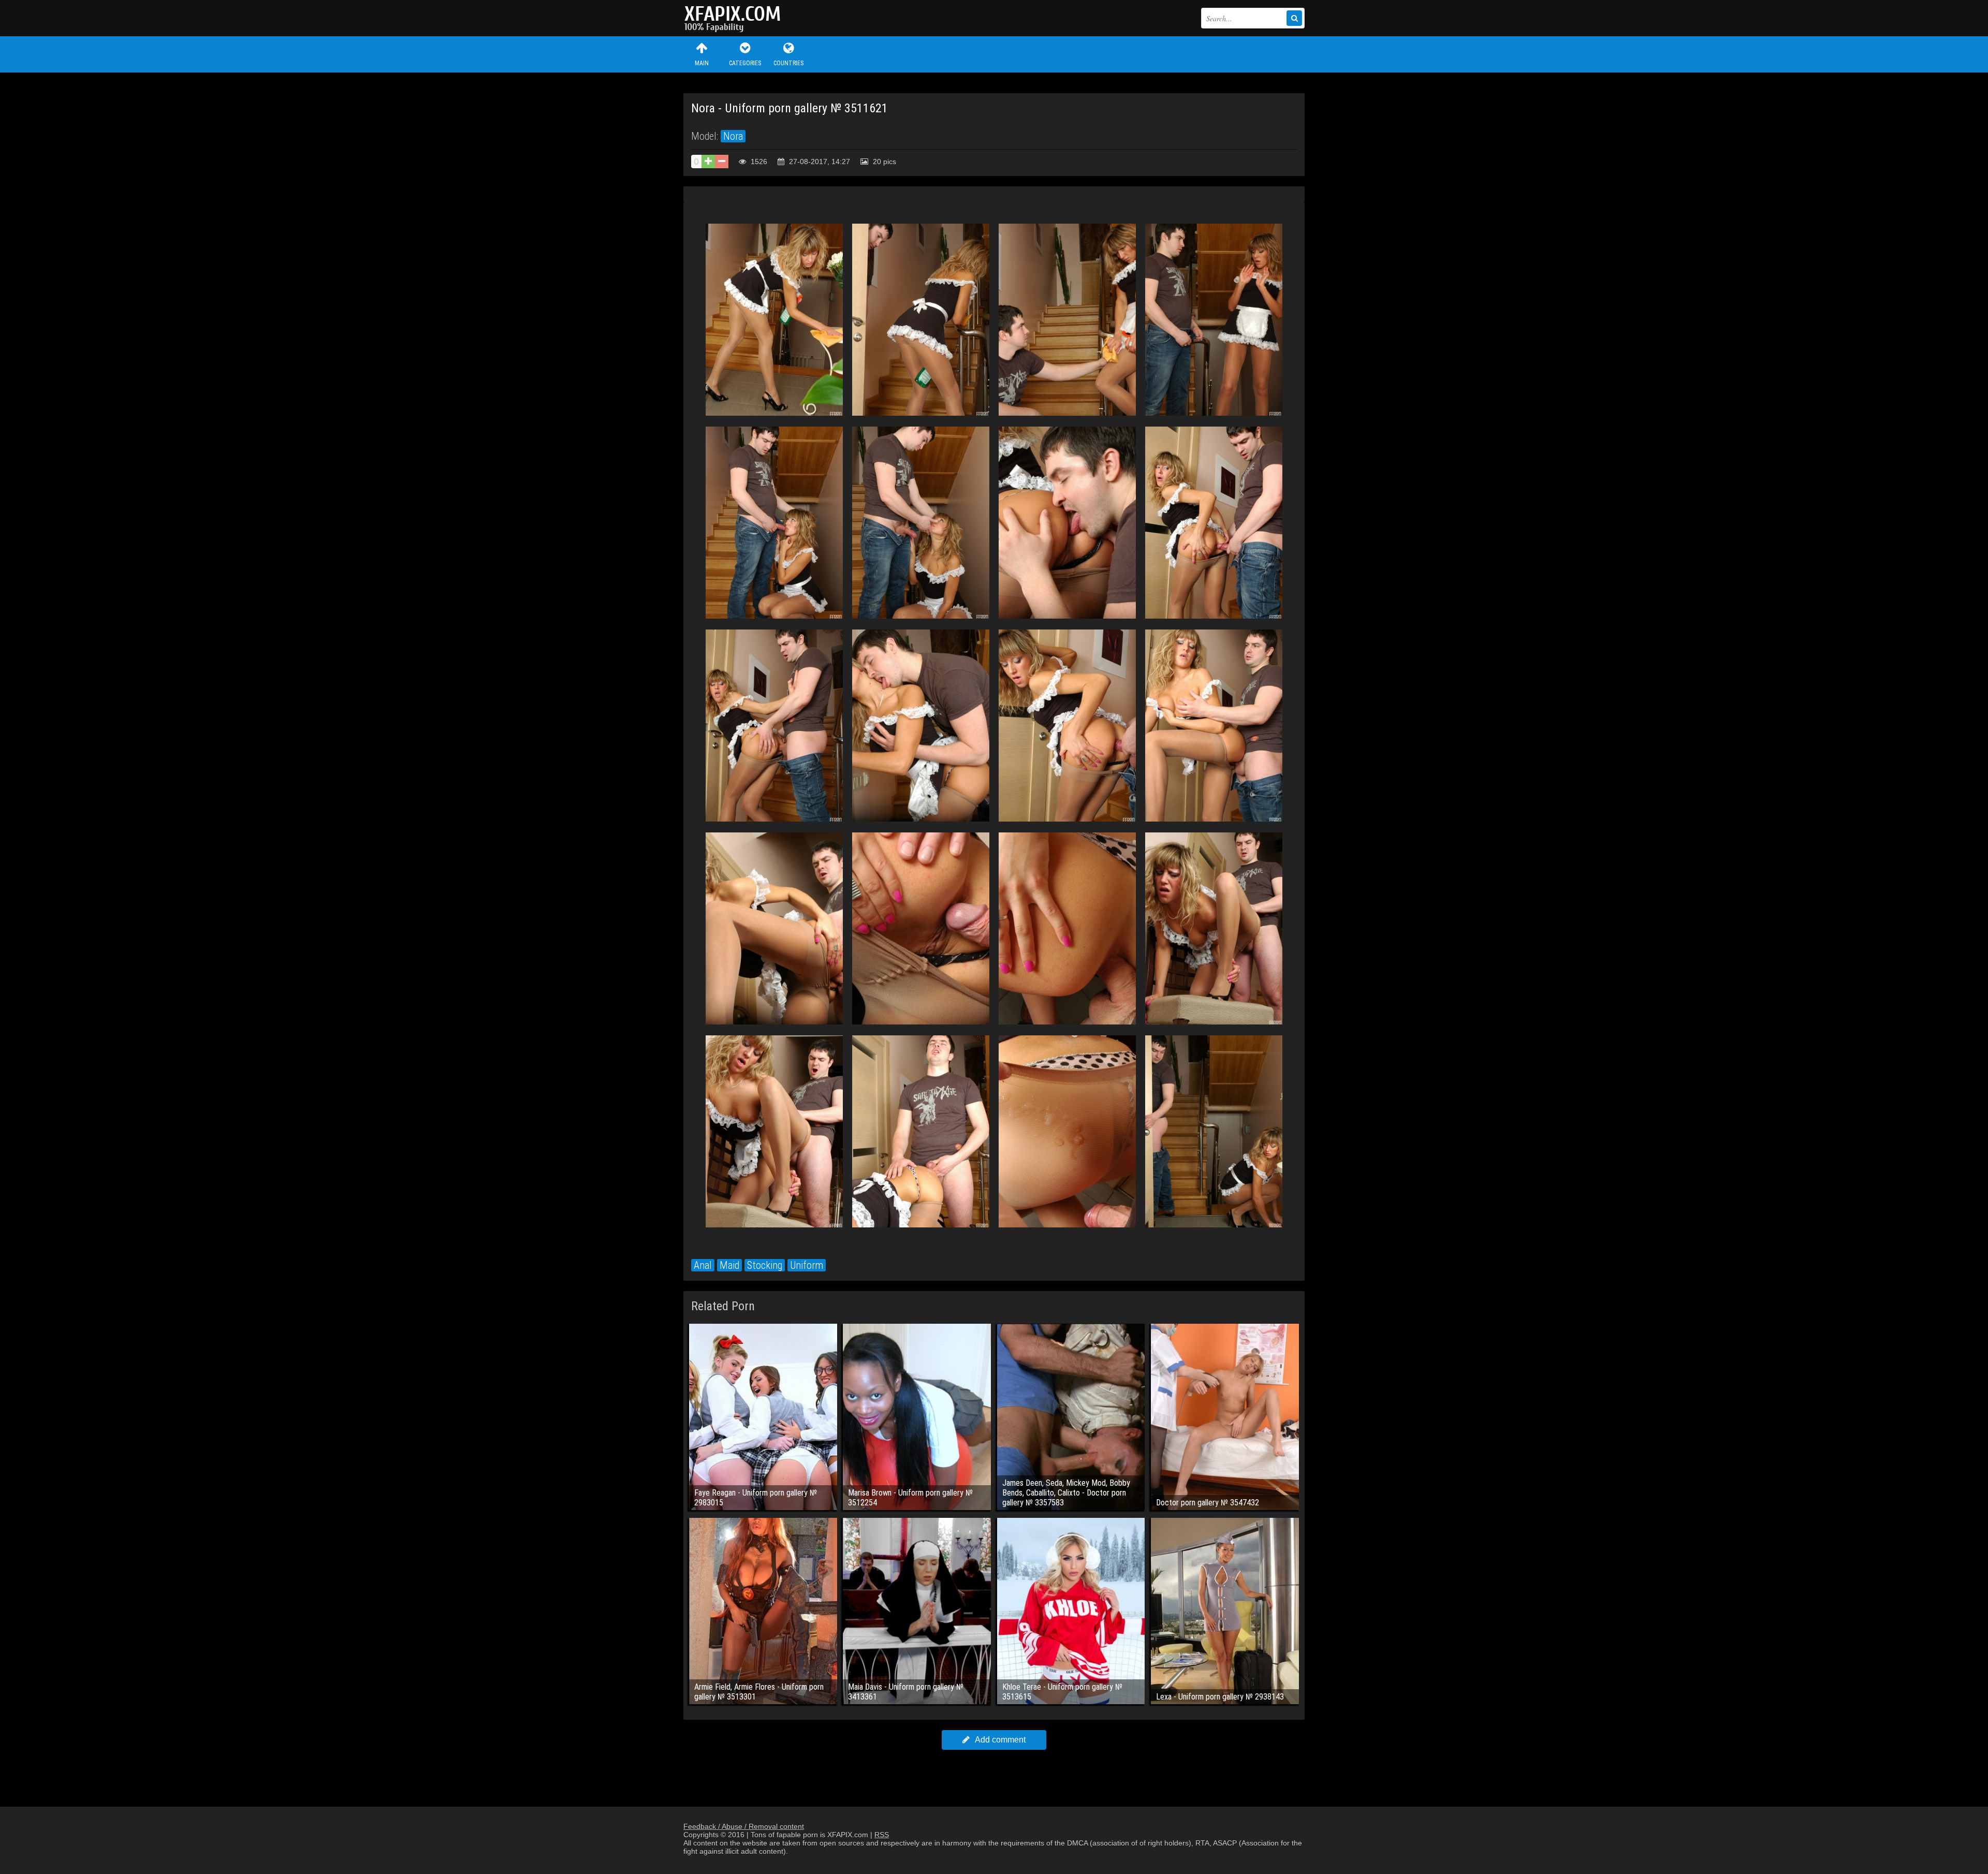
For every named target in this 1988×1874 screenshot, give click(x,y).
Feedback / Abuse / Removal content (744, 1826)
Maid (729, 1265)
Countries (788, 63)
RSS (882, 1835)
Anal (703, 1265)
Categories (745, 63)
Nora (733, 136)
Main (702, 63)
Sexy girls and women (735, 18)
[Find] (1294, 18)
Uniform (807, 1265)
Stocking (765, 1265)
